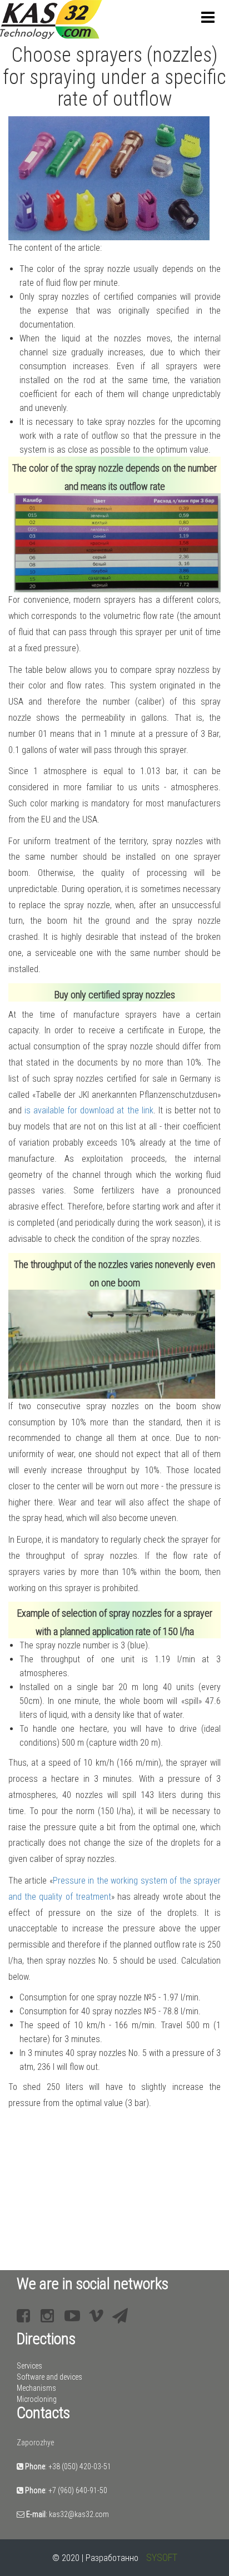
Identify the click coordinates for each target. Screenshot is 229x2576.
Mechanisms (36, 2388)
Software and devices (49, 2377)
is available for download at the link (89, 1110)
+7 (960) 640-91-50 (78, 2490)
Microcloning (37, 2399)
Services (29, 2366)
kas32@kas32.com (79, 2514)
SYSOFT (162, 2557)
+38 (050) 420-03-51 (80, 2466)
